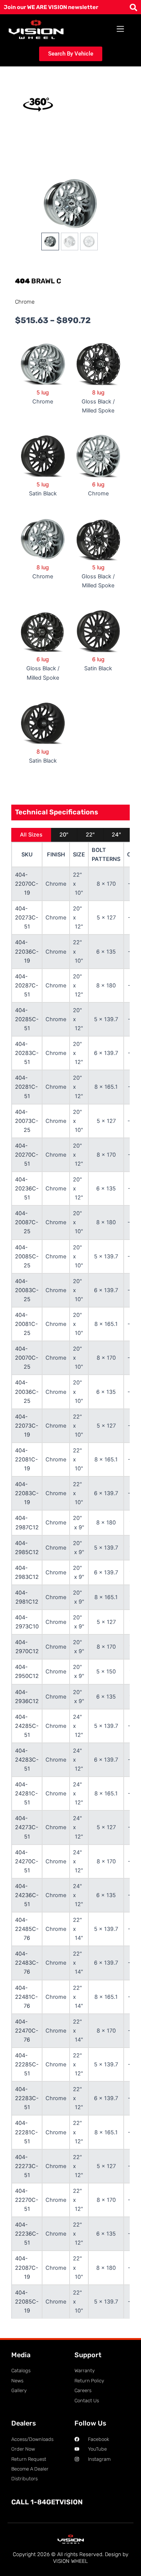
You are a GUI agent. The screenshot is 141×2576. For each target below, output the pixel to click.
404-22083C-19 (27, 1493)
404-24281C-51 (27, 1794)
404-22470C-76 (27, 2031)
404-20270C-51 (27, 1155)
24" (116, 835)
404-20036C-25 (27, 1392)
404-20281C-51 (27, 1087)
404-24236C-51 (27, 1895)
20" (64, 835)
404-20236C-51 (27, 1189)
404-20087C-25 (27, 1222)
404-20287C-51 (27, 986)
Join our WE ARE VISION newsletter (51, 7)
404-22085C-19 (27, 2302)
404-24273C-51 (27, 1827)
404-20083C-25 (27, 1290)
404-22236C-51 (27, 2234)
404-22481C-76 (27, 1997)
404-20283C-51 (27, 1053)
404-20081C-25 (27, 1324)
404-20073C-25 (27, 1121)
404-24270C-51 (27, 1861)
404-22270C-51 (27, 2200)
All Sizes (31, 835)
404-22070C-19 (27, 884)
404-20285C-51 (27, 1019)
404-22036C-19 (27, 951)
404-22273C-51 (27, 2166)
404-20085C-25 (27, 1256)
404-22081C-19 (27, 1460)
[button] (121, 29)
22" (90, 835)
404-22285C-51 (27, 2064)
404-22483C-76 (27, 1963)
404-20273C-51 (27, 918)
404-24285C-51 (27, 1726)
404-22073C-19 (27, 1426)
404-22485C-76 (27, 1929)
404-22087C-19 (27, 2268)
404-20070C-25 (27, 1358)
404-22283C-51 (27, 2098)
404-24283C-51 (27, 1760)
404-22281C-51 (27, 2132)
